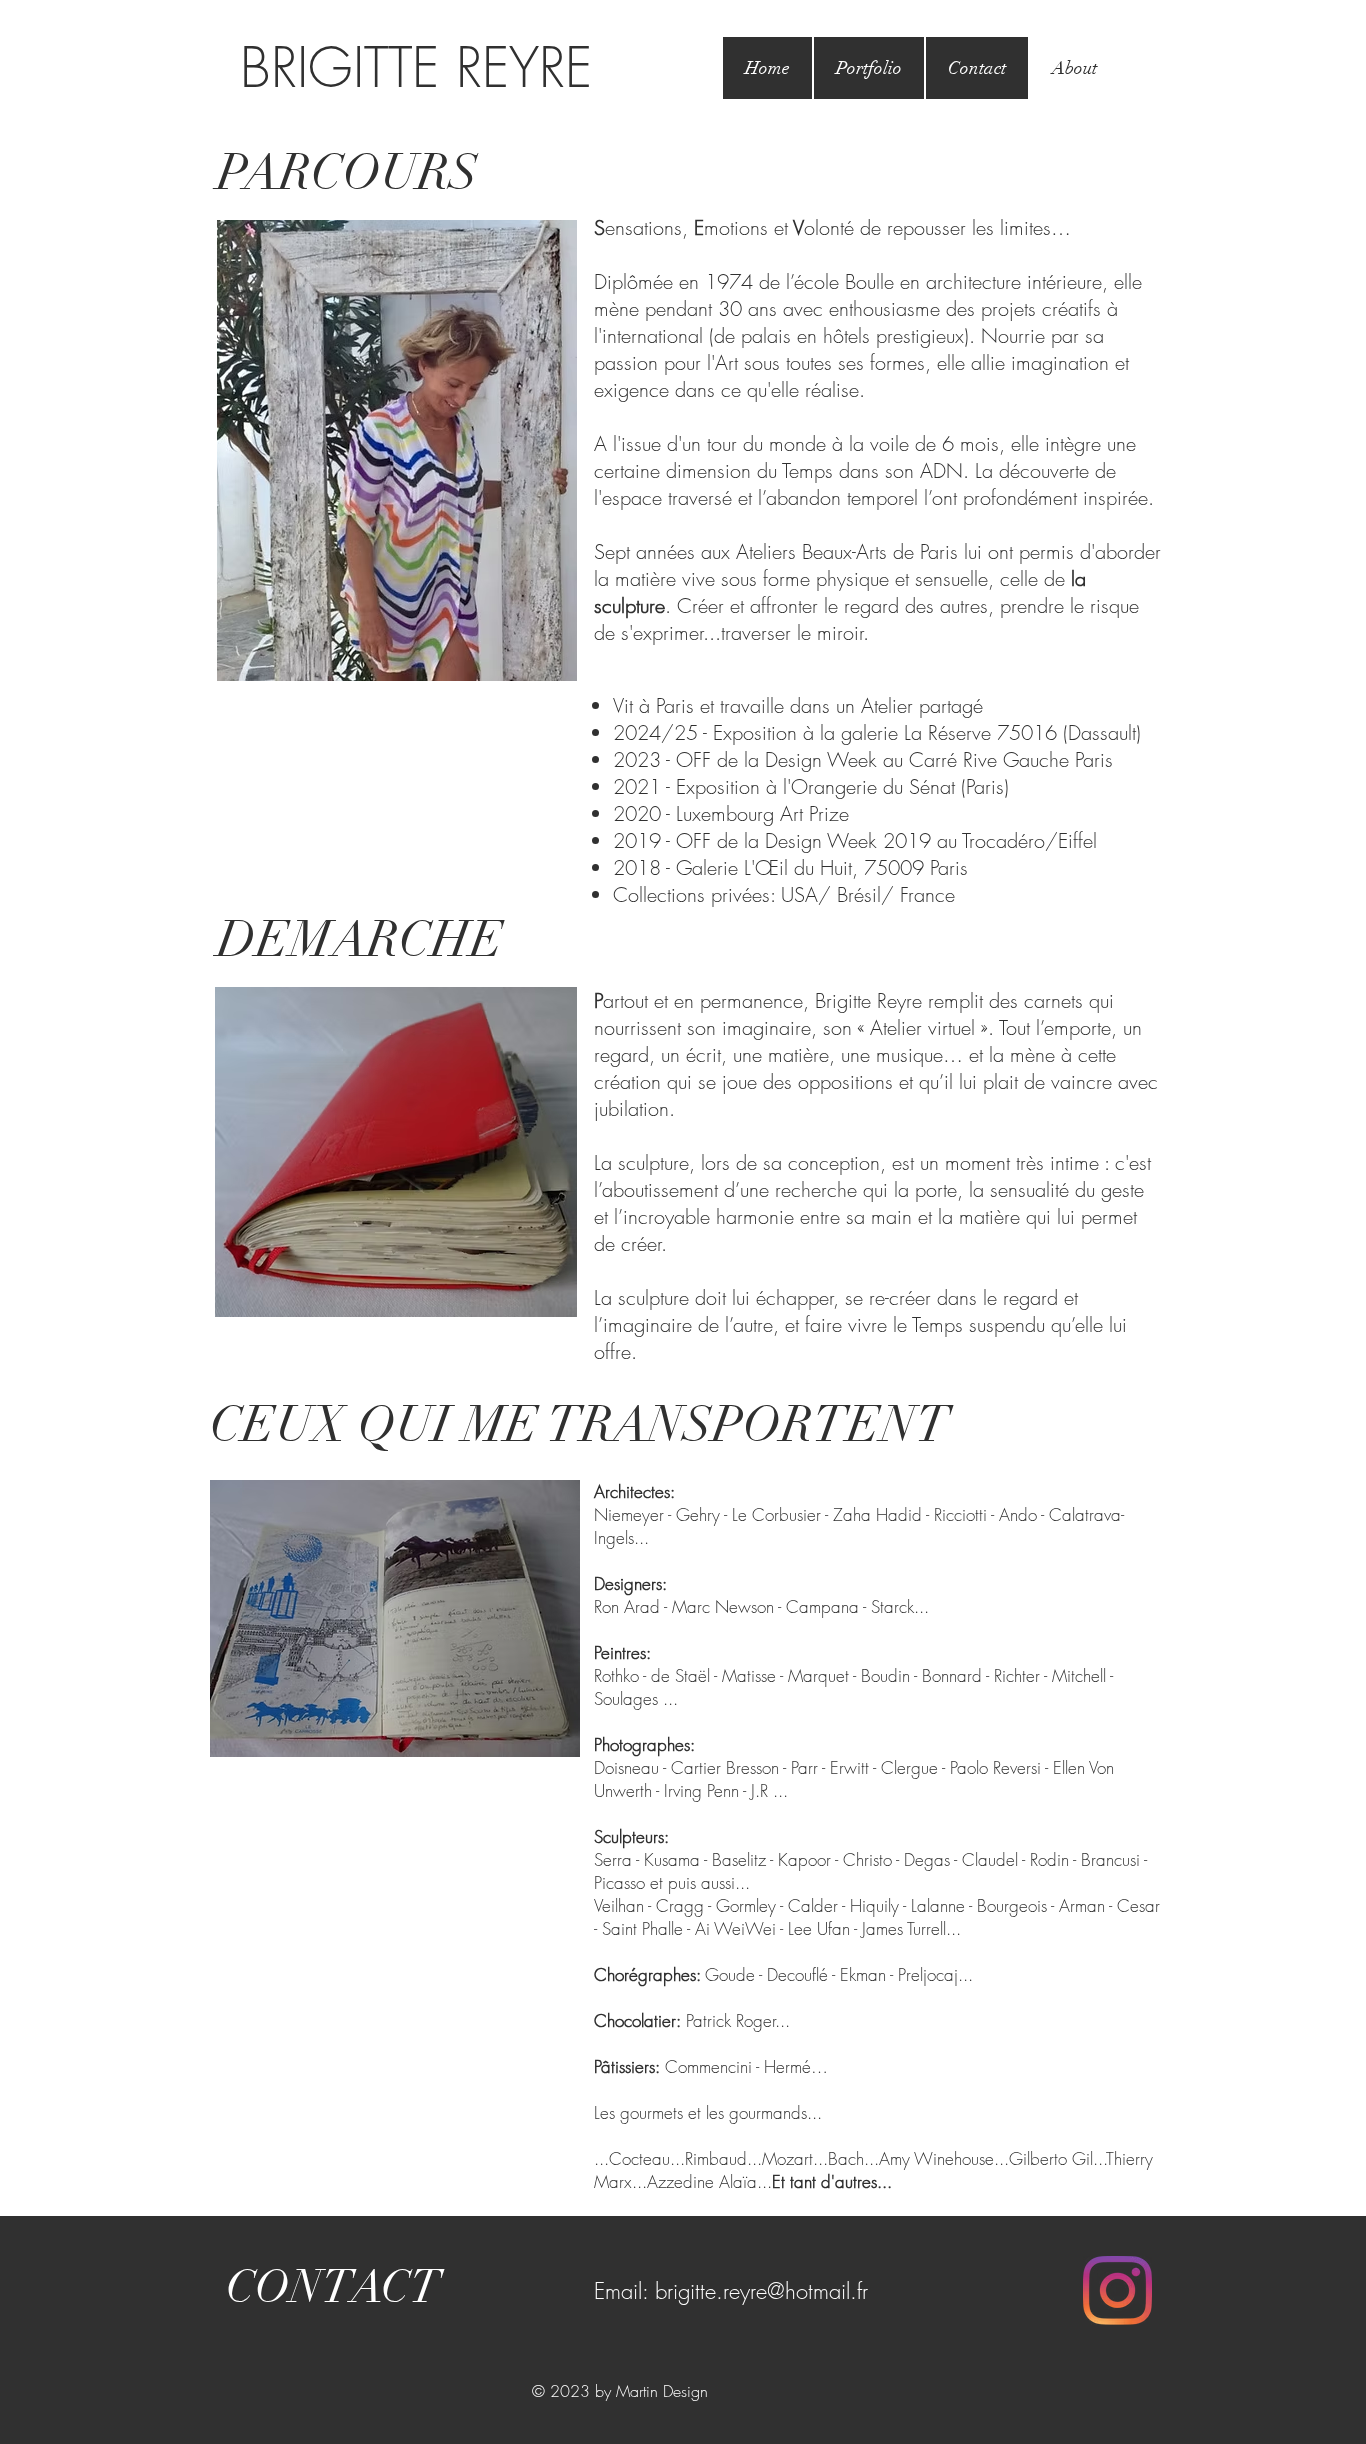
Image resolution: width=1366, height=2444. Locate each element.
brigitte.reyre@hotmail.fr (761, 2291)
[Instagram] (1117, 2290)
